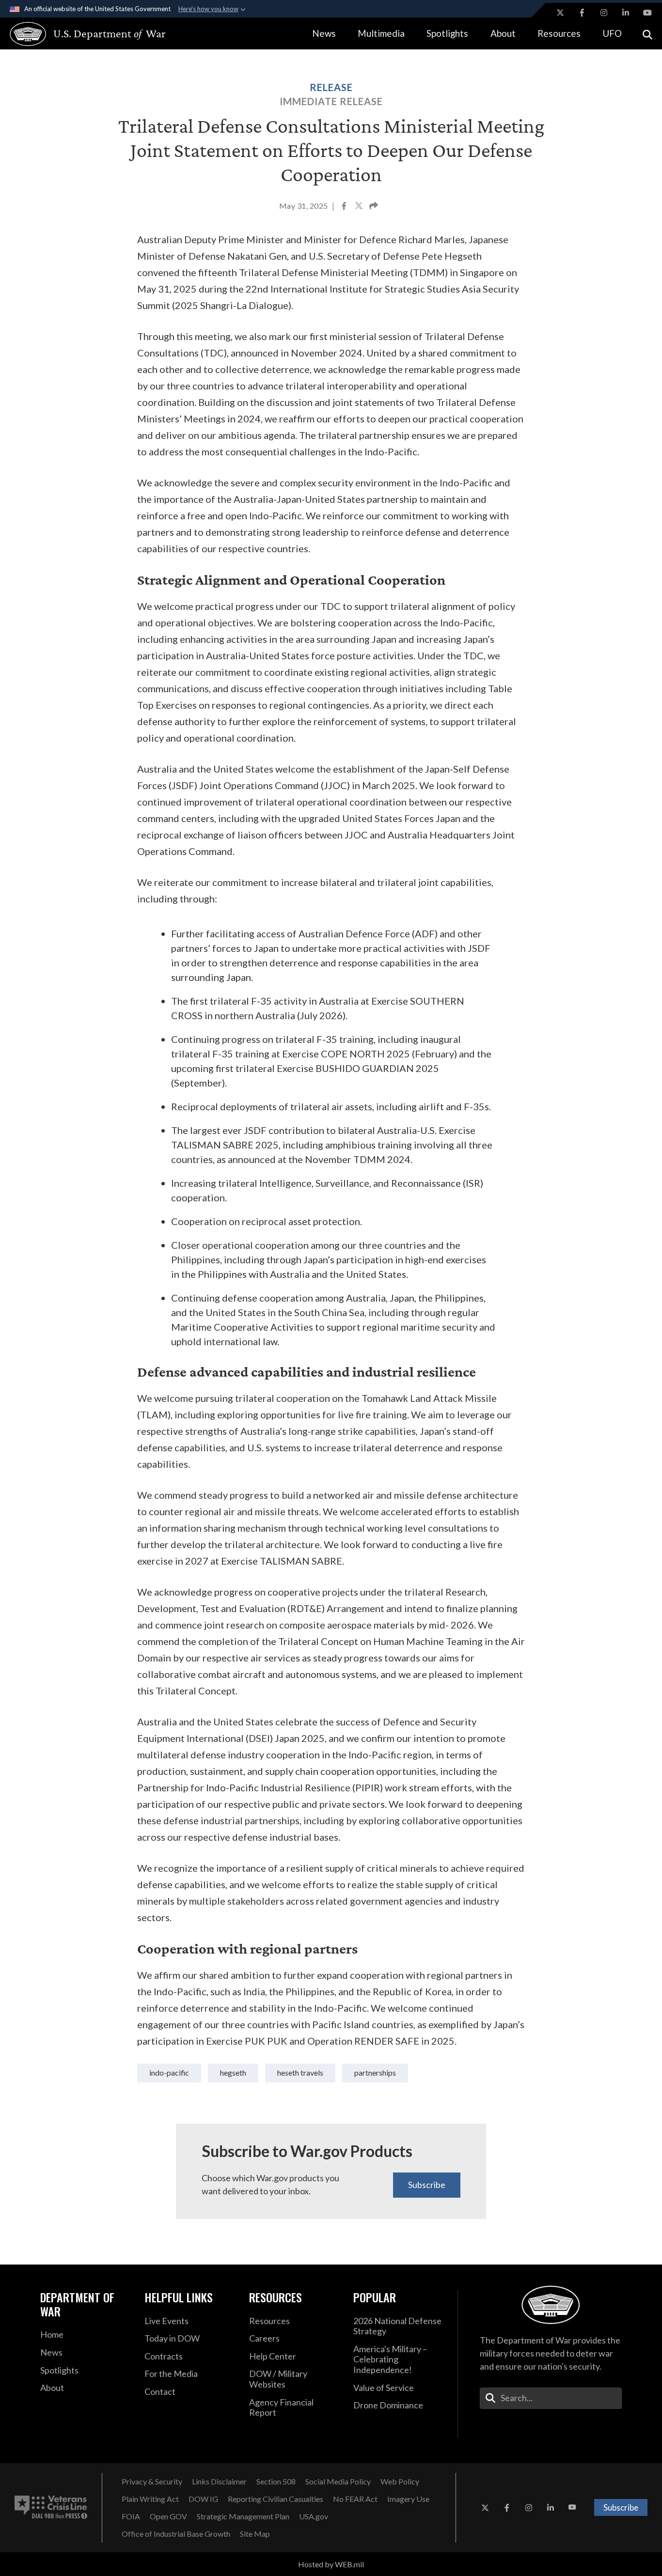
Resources (559, 33)
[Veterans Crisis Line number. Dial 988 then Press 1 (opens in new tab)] (51, 2508)
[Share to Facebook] (345, 207)
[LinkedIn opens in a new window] (626, 13)
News (324, 33)
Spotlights (447, 33)
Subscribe (427, 2185)
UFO (612, 33)
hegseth (233, 2072)
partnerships (375, 2072)
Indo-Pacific (169, 2072)
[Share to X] (360, 207)
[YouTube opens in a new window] (647, 13)
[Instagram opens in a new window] (604, 13)
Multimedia (381, 33)
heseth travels (300, 2072)
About (503, 33)
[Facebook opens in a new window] (582, 13)
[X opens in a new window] (560, 13)
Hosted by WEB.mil (331, 2564)
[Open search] (647, 34)
